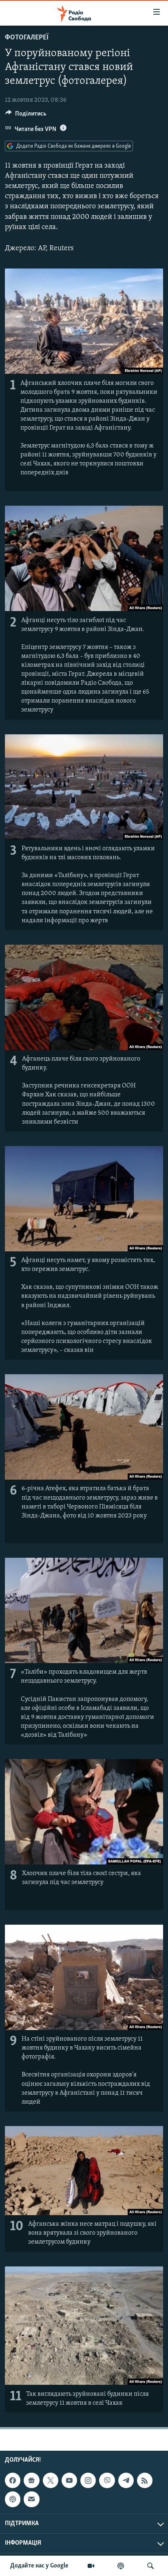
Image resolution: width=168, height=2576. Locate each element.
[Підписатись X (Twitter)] (51, 2480)
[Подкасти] (121, 2566)
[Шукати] (150, 2566)
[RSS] (145, 2480)
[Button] (26, 116)
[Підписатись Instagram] (88, 2480)
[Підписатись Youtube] (69, 2480)
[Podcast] (13, 2499)
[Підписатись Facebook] (13, 2480)
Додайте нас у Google (39, 2566)
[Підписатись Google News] (31, 2480)
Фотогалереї (27, 38)
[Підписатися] (31, 2499)
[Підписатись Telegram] (126, 2480)
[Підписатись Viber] (107, 2480)
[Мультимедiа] (91, 2566)
